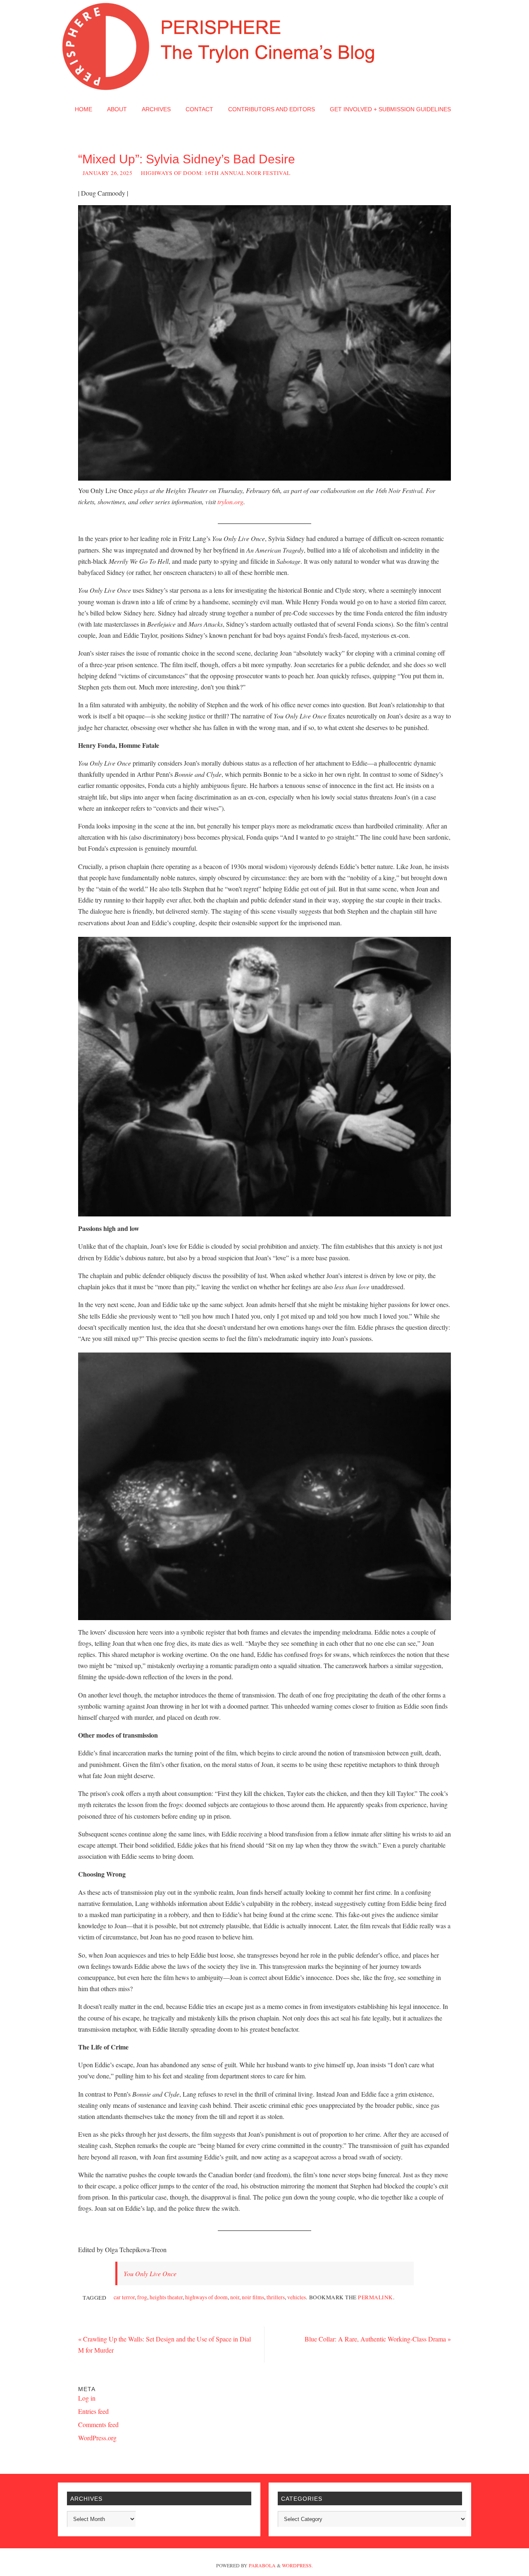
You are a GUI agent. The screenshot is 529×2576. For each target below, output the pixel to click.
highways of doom (206, 2297)
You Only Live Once (150, 2273)
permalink (375, 2297)
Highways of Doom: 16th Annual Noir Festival (216, 173)
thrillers (276, 2297)
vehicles (297, 2297)
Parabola (262, 2565)
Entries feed (93, 2411)
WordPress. (297, 2565)
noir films (253, 2297)
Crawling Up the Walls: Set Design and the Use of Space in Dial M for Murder (164, 2344)
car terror (124, 2297)
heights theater (166, 2297)
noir (235, 2297)
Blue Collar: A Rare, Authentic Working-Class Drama (378, 2339)
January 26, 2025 (107, 173)
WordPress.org (97, 2438)
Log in (87, 2398)
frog (142, 2297)
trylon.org (230, 502)
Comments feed (98, 2424)
